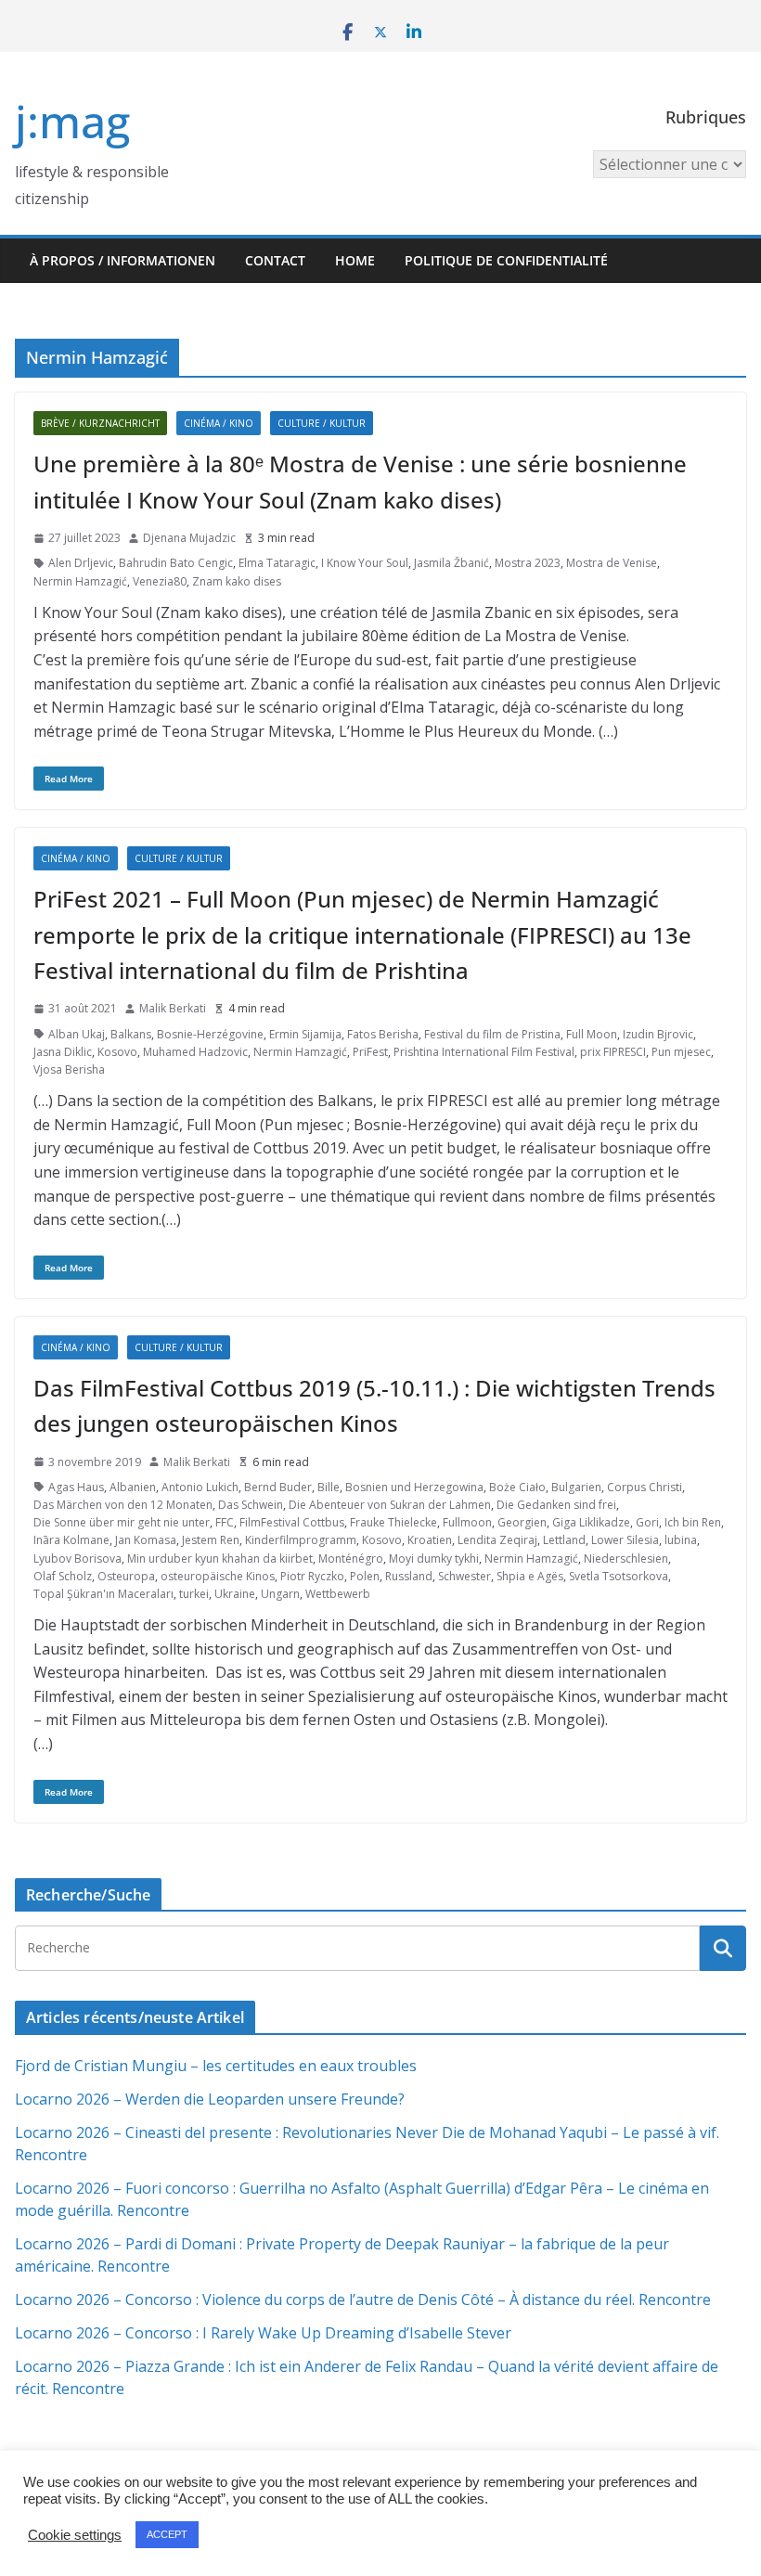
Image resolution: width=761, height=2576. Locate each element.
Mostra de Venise (612, 563)
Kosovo (117, 1052)
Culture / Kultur (322, 423)
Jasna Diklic (63, 1052)
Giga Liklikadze (591, 1522)
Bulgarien (576, 1487)
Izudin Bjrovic (658, 1034)
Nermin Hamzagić (80, 581)
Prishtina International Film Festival (484, 1052)
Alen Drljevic (81, 563)
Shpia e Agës (530, 1576)
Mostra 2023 (528, 563)
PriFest (370, 1052)
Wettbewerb (338, 1594)
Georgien (522, 1522)
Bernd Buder (278, 1487)
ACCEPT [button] (167, 2534)
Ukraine (235, 1594)
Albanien (133, 1487)
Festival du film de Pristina (492, 1034)
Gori (647, 1522)
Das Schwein (251, 1505)
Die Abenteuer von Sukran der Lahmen (390, 1505)
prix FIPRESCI (613, 1052)
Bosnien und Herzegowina (414, 1487)
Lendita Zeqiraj (497, 1540)
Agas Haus (76, 1487)
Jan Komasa (146, 1540)
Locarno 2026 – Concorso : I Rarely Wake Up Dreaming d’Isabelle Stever (263, 2333)
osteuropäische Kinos (218, 1576)
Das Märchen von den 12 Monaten (123, 1505)
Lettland (564, 1540)
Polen (365, 1576)
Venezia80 (160, 581)
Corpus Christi (645, 1487)
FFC (225, 1522)
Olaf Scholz (63, 1576)
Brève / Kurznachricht (100, 423)
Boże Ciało (517, 1487)
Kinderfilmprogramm (301, 1540)
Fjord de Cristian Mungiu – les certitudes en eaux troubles (216, 2066)
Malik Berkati (173, 1008)
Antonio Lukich (200, 1487)
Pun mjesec (681, 1052)
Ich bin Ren (693, 1522)
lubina (681, 1540)
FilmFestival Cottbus (292, 1522)
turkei (194, 1594)
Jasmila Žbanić (451, 563)
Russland (409, 1576)
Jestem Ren (211, 1540)
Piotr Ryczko (312, 1576)
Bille (329, 1487)
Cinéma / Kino (219, 423)
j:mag (72, 121)
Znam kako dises (237, 581)
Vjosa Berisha (69, 1069)
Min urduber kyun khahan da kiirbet (220, 1558)
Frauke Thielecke (393, 1522)
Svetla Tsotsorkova (619, 1576)
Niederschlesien (626, 1558)
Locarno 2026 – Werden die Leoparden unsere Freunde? (210, 2099)
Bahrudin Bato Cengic (176, 563)
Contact (275, 260)
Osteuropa (126, 1576)
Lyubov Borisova (77, 1558)
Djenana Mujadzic (189, 538)
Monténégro (351, 1558)
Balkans (131, 1034)
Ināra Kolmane (71, 1540)
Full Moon (592, 1034)
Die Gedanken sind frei (556, 1505)
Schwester (464, 1576)
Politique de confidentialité (506, 260)
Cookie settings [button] (75, 2535)
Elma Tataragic (277, 563)
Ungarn (280, 1594)
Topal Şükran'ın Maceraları (103, 1594)
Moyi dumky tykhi (434, 1558)
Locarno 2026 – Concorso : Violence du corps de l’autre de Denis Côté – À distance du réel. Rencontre (363, 2299)
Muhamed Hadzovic (195, 1052)
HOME (355, 260)
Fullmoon (467, 1522)
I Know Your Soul (365, 563)
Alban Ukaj (77, 1034)
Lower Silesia (625, 1540)
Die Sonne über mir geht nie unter (122, 1522)
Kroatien (430, 1540)
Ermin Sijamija (305, 1034)
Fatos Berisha (383, 1034)
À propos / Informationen (123, 260)
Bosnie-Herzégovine (210, 1034)
